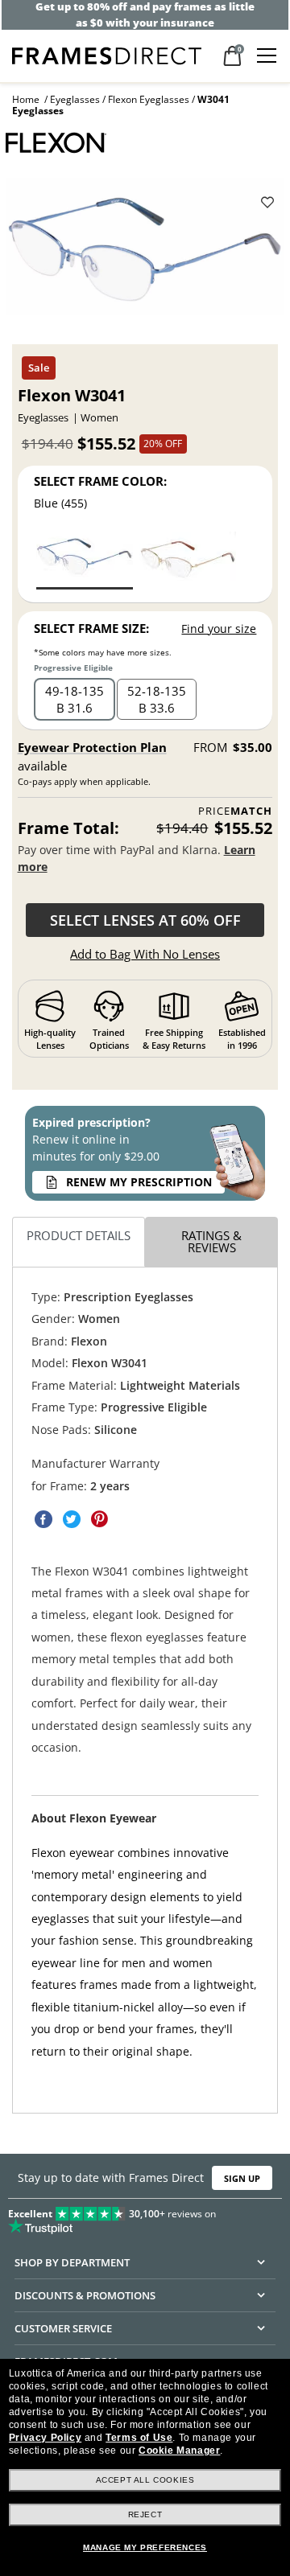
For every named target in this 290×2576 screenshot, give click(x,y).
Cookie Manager (179, 2451)
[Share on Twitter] (72, 1520)
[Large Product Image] (145, 252)
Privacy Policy (45, 2438)
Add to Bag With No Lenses (145, 954)
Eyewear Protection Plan (92, 747)
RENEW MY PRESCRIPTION (139, 1182)
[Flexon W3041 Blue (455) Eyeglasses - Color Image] (85, 559)
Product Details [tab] (79, 1236)
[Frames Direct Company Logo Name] (107, 54)
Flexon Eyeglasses (149, 99)
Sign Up (242, 2178)
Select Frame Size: (91, 628)
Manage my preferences (145, 2547)
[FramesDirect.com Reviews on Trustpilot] (145, 2217)
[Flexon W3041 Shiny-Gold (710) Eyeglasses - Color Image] (188, 559)
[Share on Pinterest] (100, 1520)
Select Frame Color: (100, 481)
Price (235, 811)
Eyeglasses (75, 99)
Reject (145, 2514)
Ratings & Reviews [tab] (211, 1242)
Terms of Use (139, 2438)
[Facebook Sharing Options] (43, 1520)
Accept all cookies (145, 2480)
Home (26, 99)
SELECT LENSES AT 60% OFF (145, 920)
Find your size (219, 629)
